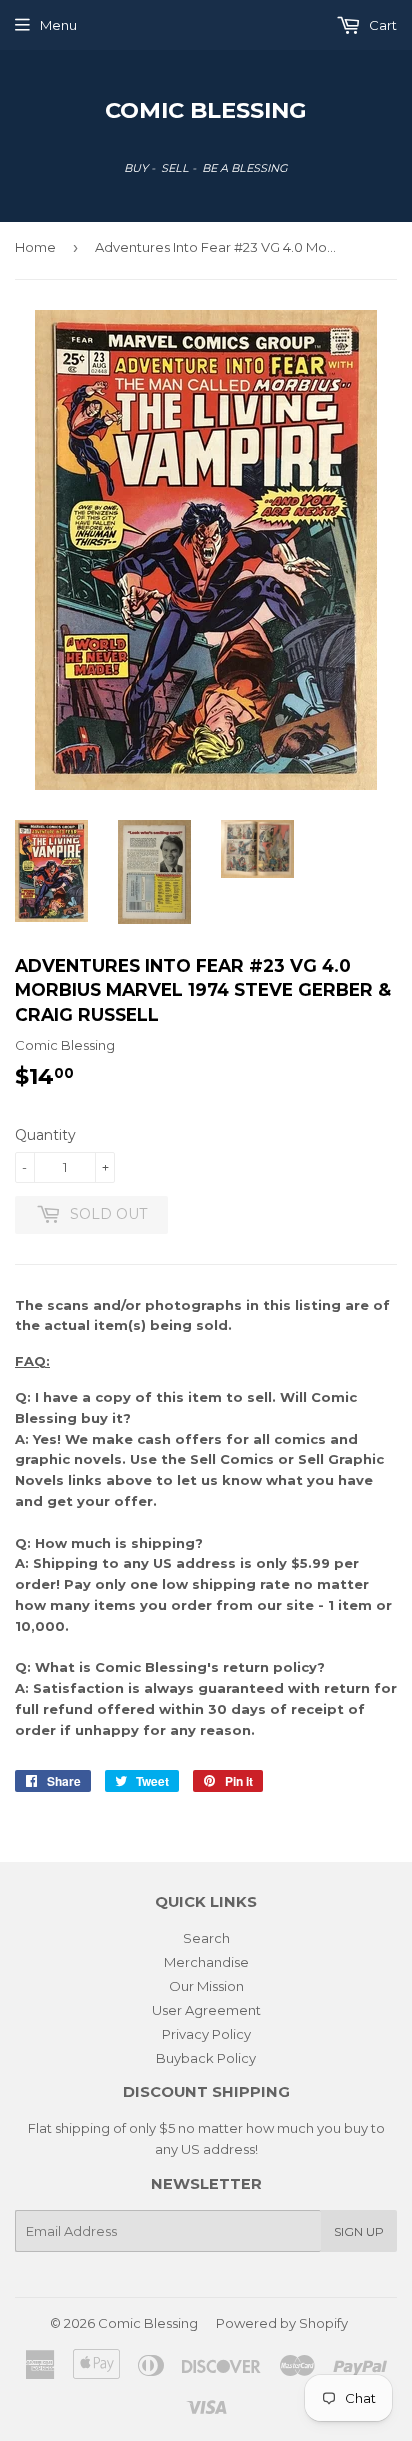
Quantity (45, 1135)
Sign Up (359, 2231)
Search (206, 1938)
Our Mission (206, 1986)
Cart (381, 25)
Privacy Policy (206, 2034)
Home (35, 247)
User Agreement (206, 2010)
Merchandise (206, 1962)
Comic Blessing (206, 110)
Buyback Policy (206, 2058)
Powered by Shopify (282, 2323)
